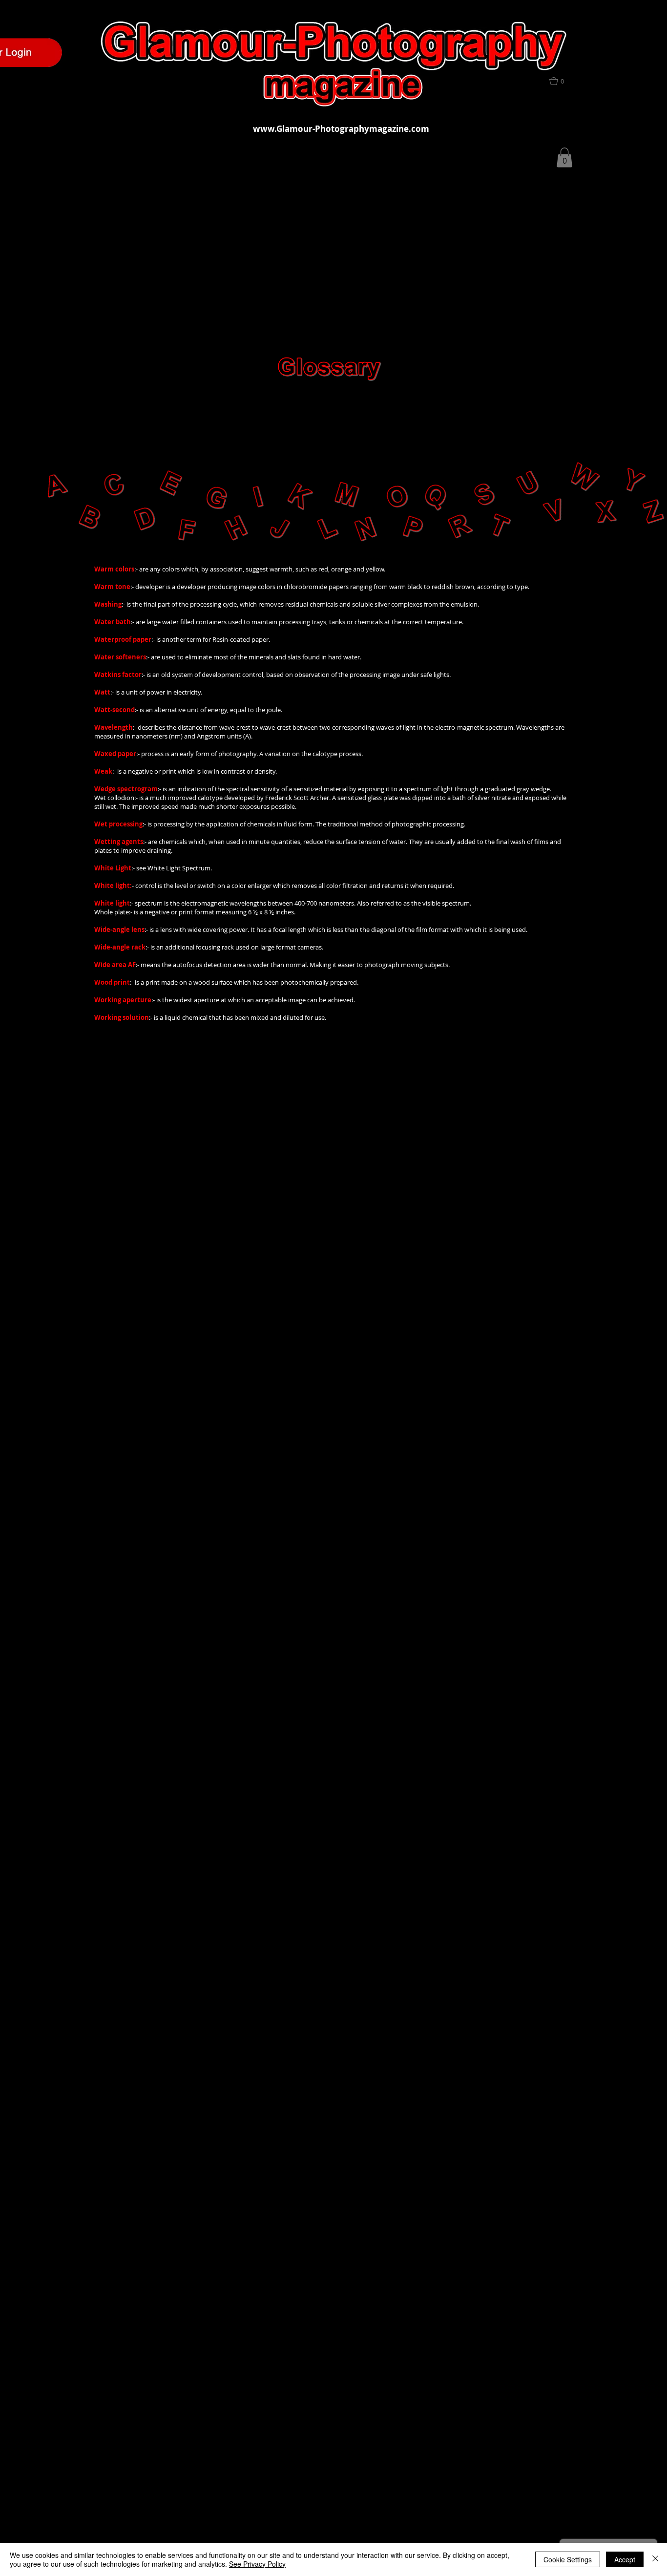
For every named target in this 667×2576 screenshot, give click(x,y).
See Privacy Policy (257, 2564)
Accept (625, 2559)
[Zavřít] (655, 2559)
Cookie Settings (568, 2559)
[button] (562, 81)
